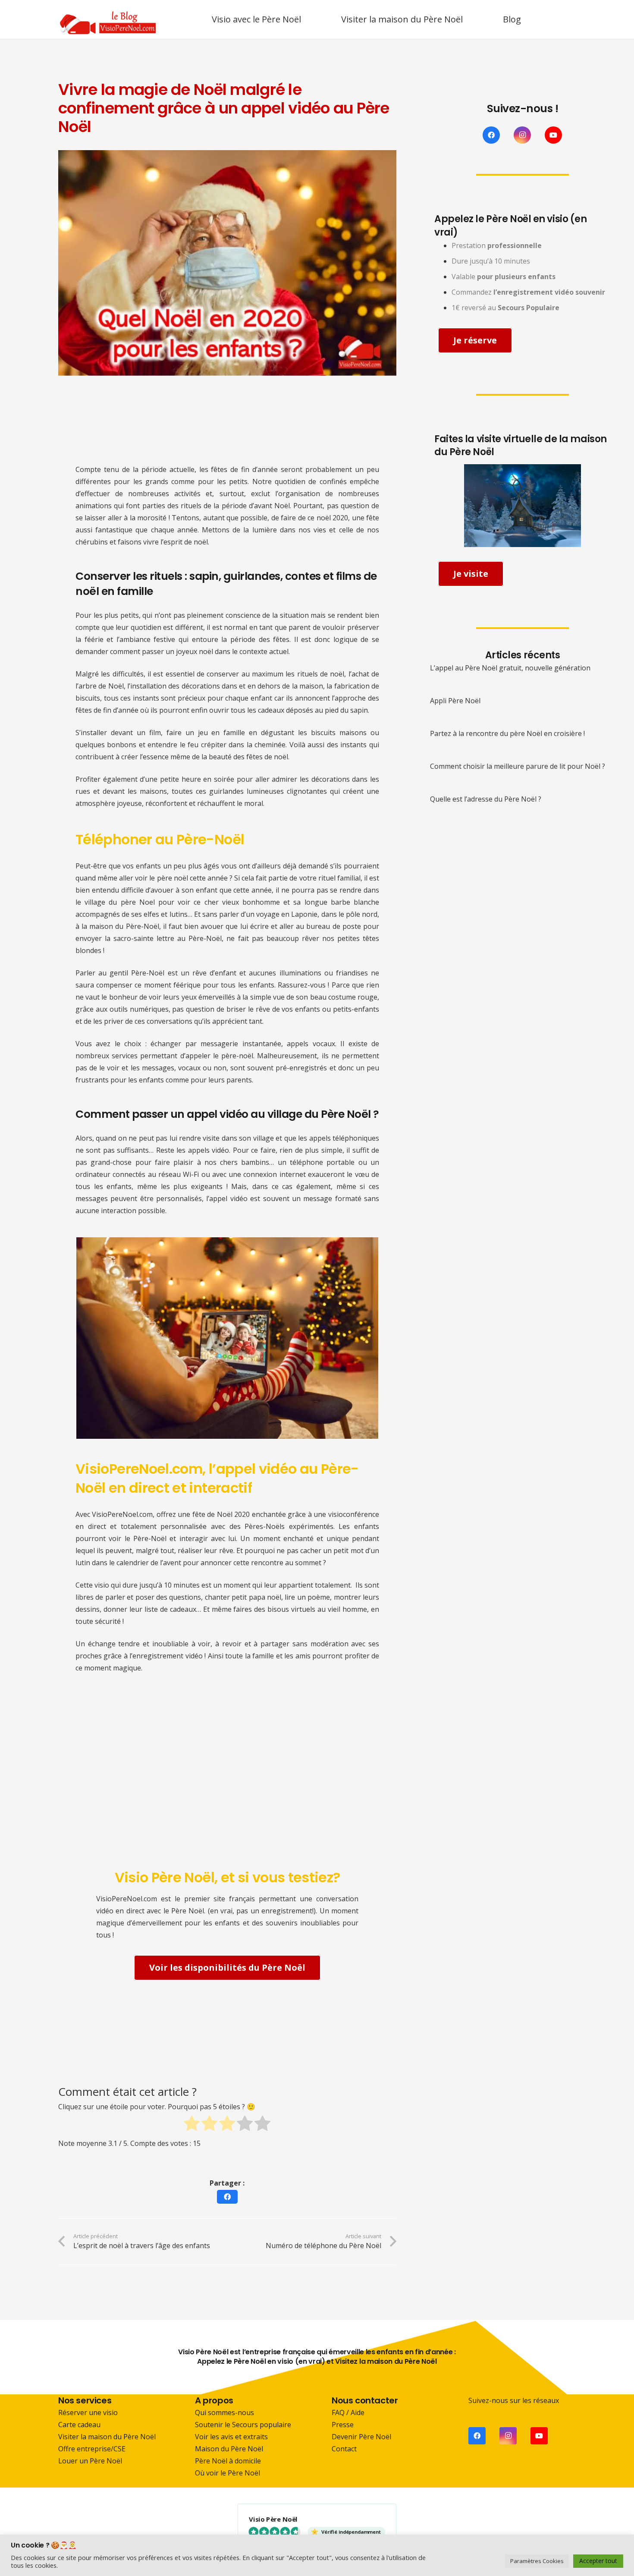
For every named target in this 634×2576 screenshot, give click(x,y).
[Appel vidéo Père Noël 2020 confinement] (227, 1338)
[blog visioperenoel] (108, 19)
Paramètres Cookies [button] (537, 2561)
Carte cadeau (79, 2425)
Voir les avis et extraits (231, 2437)
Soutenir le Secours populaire (243, 2425)
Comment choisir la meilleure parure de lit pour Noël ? (518, 766)
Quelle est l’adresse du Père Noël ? (486, 799)
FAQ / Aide (348, 2412)
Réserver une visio (88, 2412)
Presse (343, 2425)
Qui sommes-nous (224, 2412)
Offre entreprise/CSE (92, 2449)
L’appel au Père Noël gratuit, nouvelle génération (510, 668)
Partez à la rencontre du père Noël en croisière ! (507, 733)
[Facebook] (491, 135)
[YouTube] (553, 135)
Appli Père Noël (455, 701)
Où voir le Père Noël (228, 2473)
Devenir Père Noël (361, 2437)
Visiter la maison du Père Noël (107, 2437)
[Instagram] (522, 135)
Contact (344, 2449)
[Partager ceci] (227, 2197)
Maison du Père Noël (229, 2449)
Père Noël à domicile (228, 2461)
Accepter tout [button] (598, 2561)
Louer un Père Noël (90, 2461)
